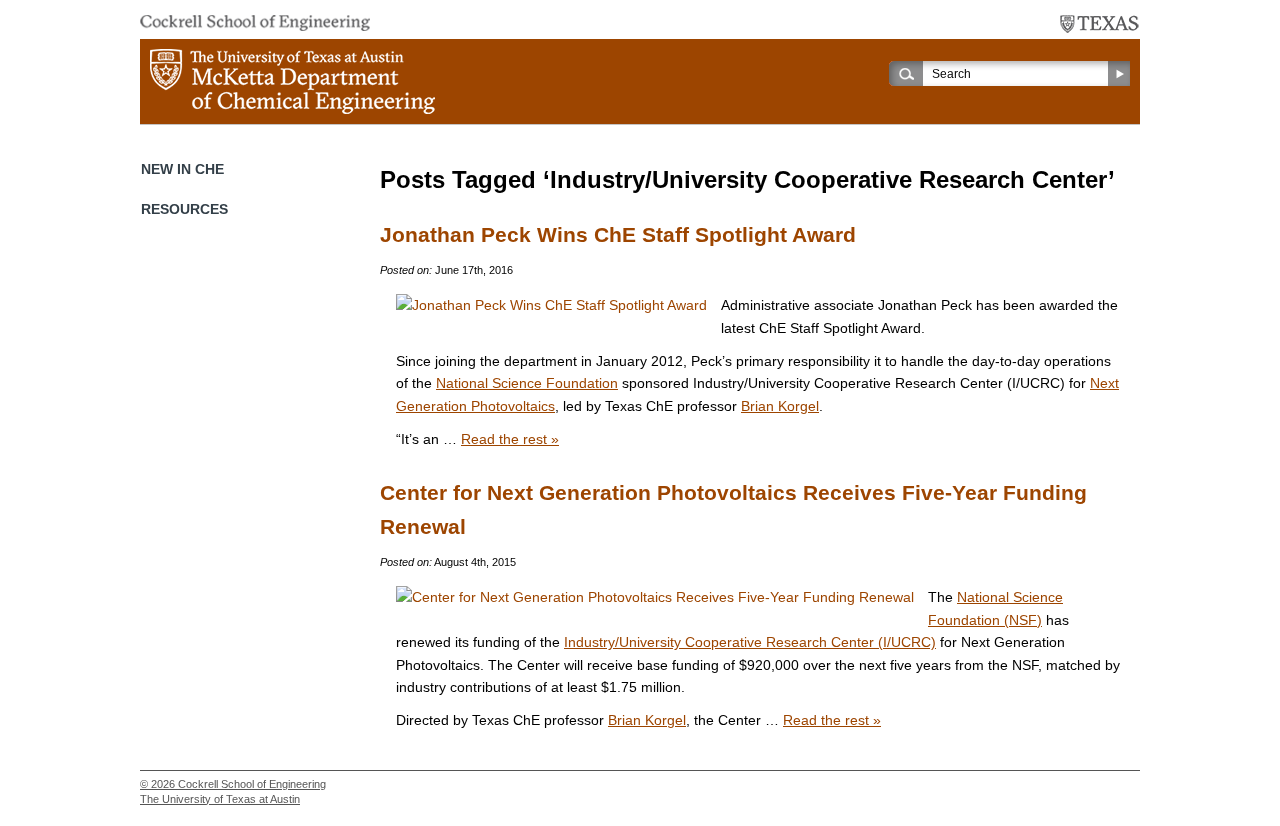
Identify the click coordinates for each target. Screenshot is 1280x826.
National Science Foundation (527, 383)
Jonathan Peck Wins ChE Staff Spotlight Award (618, 235)
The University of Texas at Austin (220, 799)
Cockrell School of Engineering (252, 784)
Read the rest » (510, 439)
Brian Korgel (780, 406)
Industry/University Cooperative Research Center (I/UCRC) (750, 642)
